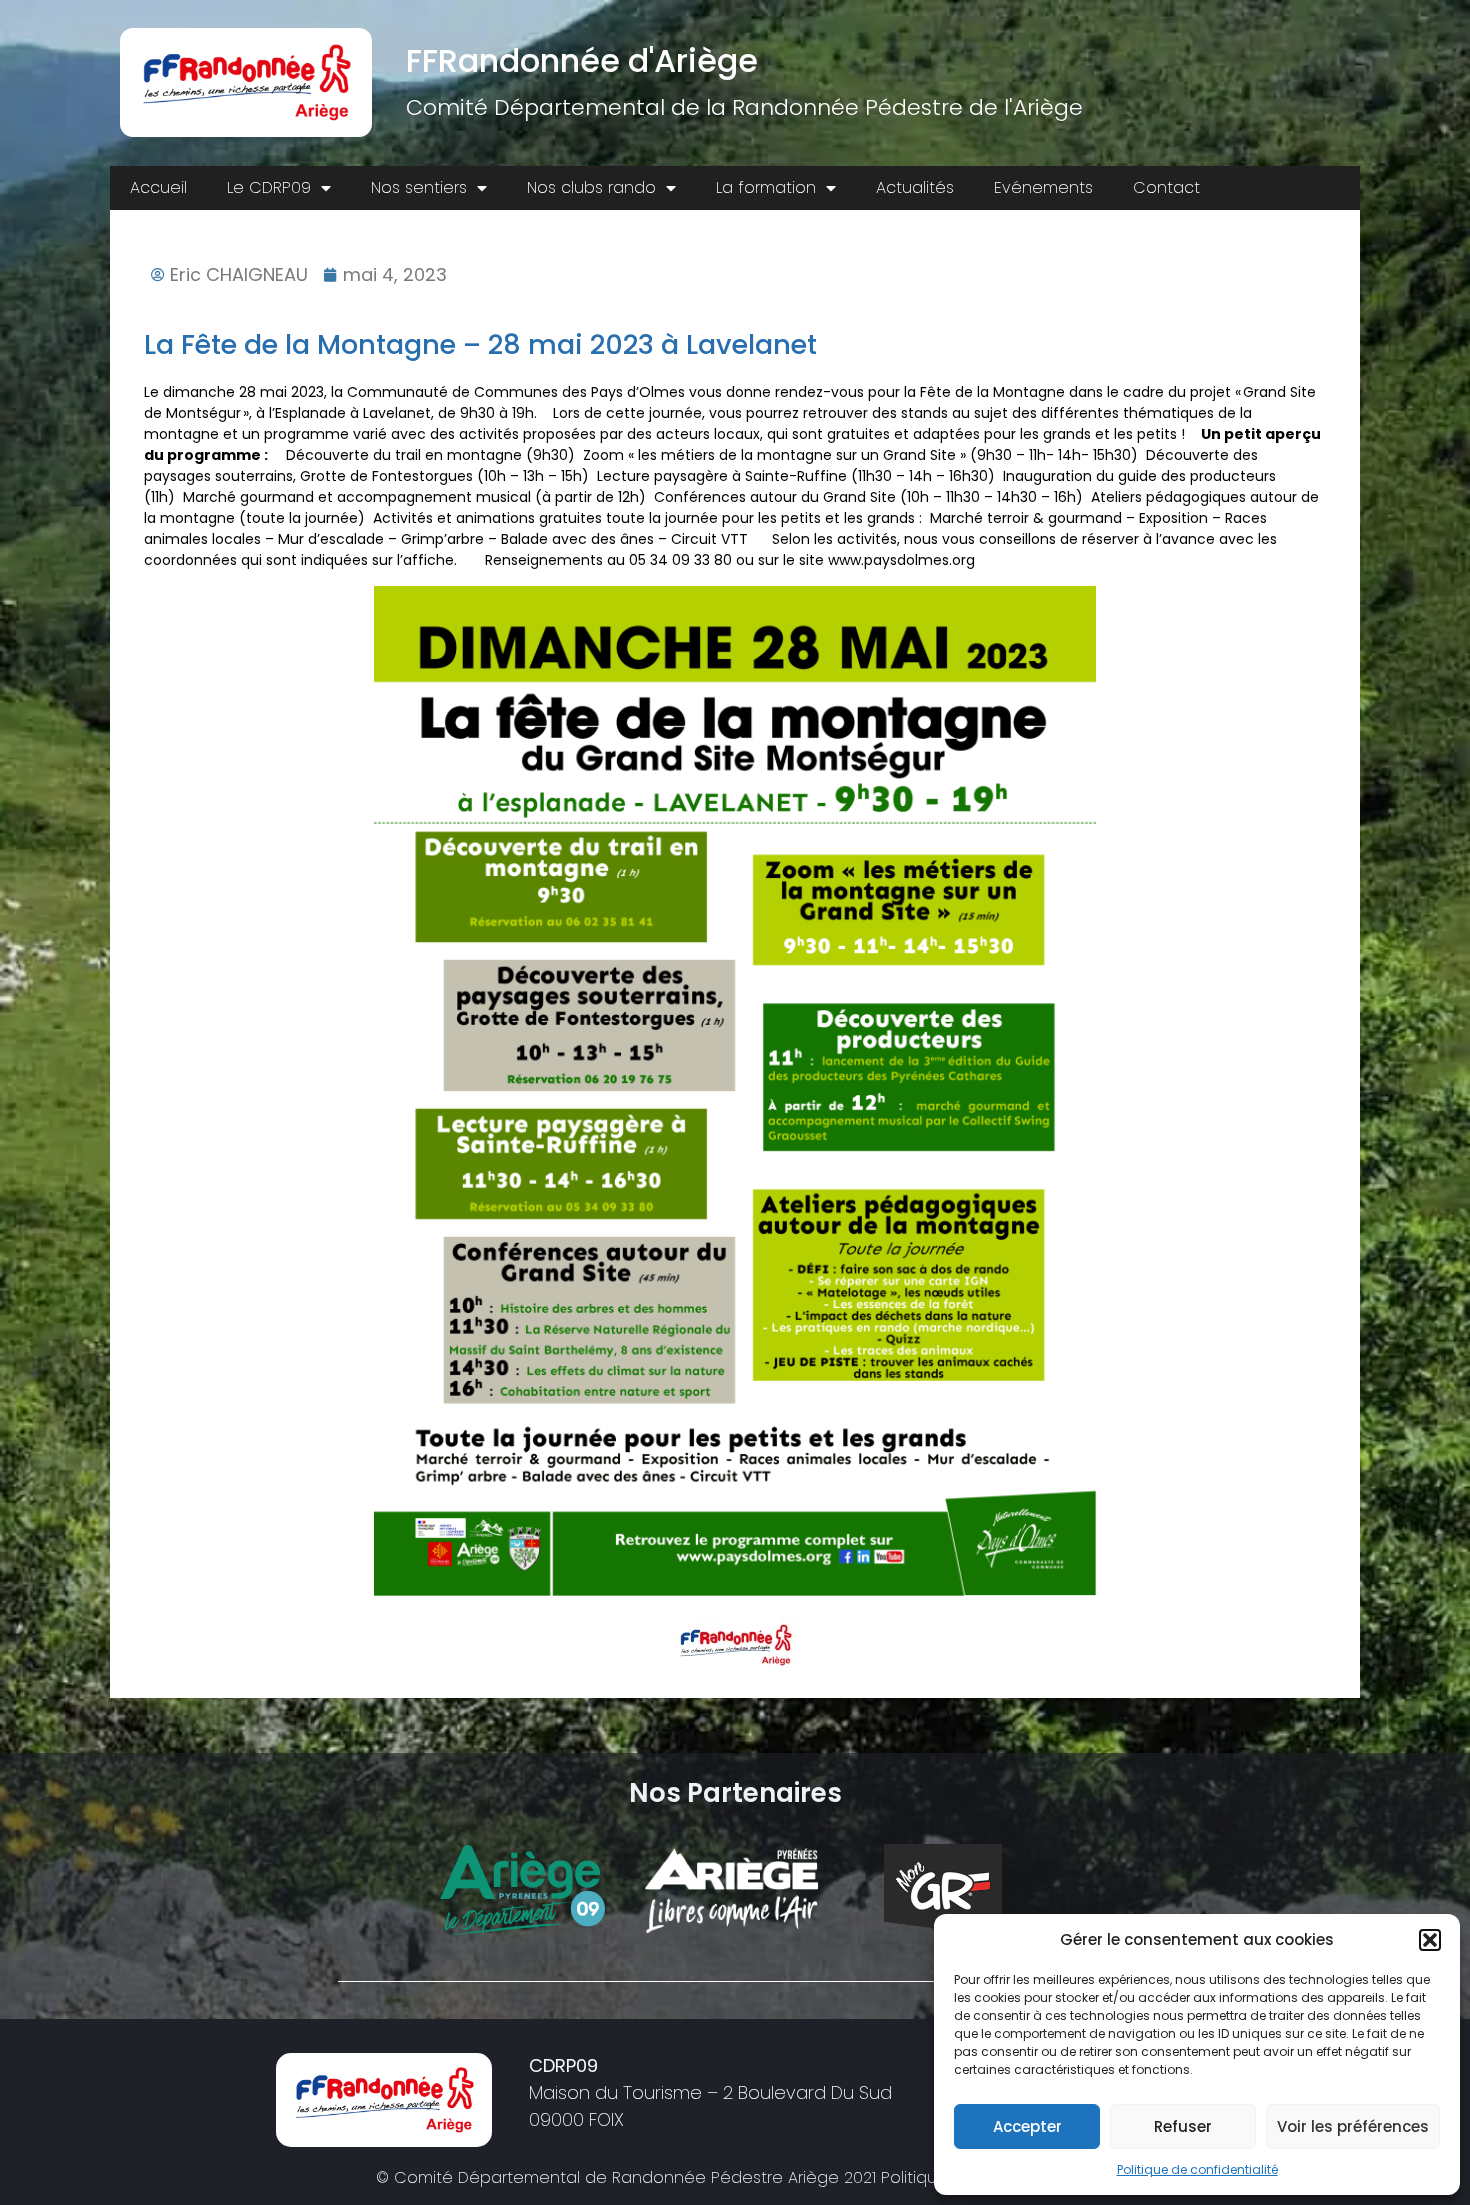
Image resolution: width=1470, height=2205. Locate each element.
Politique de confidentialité (1197, 2169)
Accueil (158, 187)
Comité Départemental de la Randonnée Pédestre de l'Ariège (744, 107)
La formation (766, 187)
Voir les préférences (1353, 2126)
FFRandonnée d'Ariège (582, 60)
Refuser (1183, 2126)
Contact (1166, 187)
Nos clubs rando (591, 187)
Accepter (1027, 2126)
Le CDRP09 (269, 187)
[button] (1430, 1940)
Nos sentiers (419, 187)
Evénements (1043, 187)
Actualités (915, 187)
